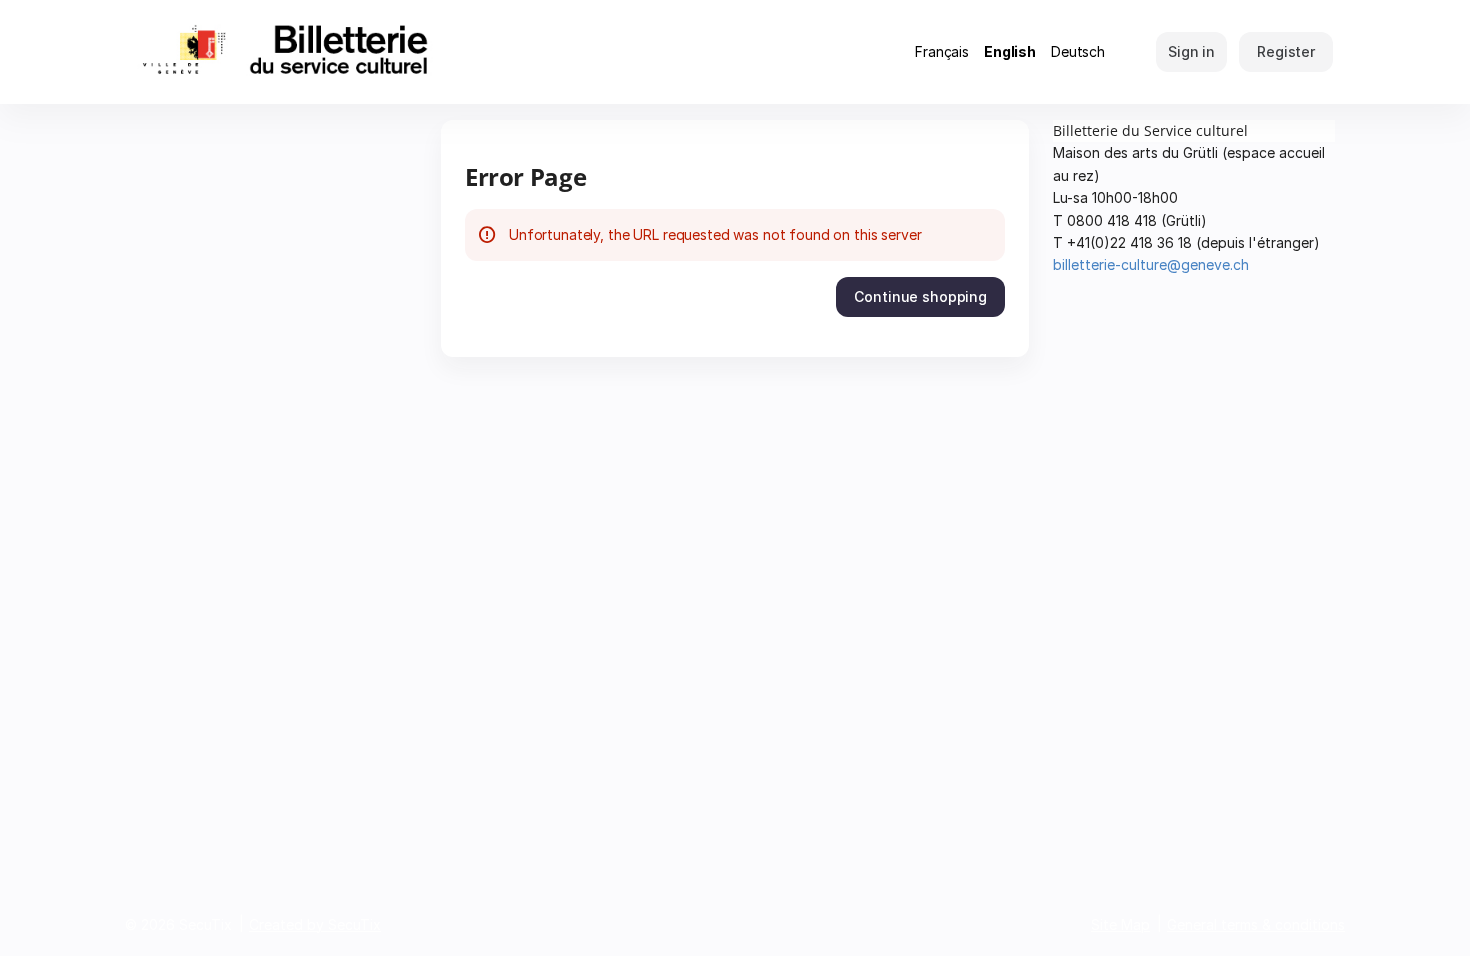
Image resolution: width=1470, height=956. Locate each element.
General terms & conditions (1256, 924)
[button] (920, 297)
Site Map (1120, 924)
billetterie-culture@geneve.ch (1151, 264)
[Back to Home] (325, 52)
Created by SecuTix (315, 924)
